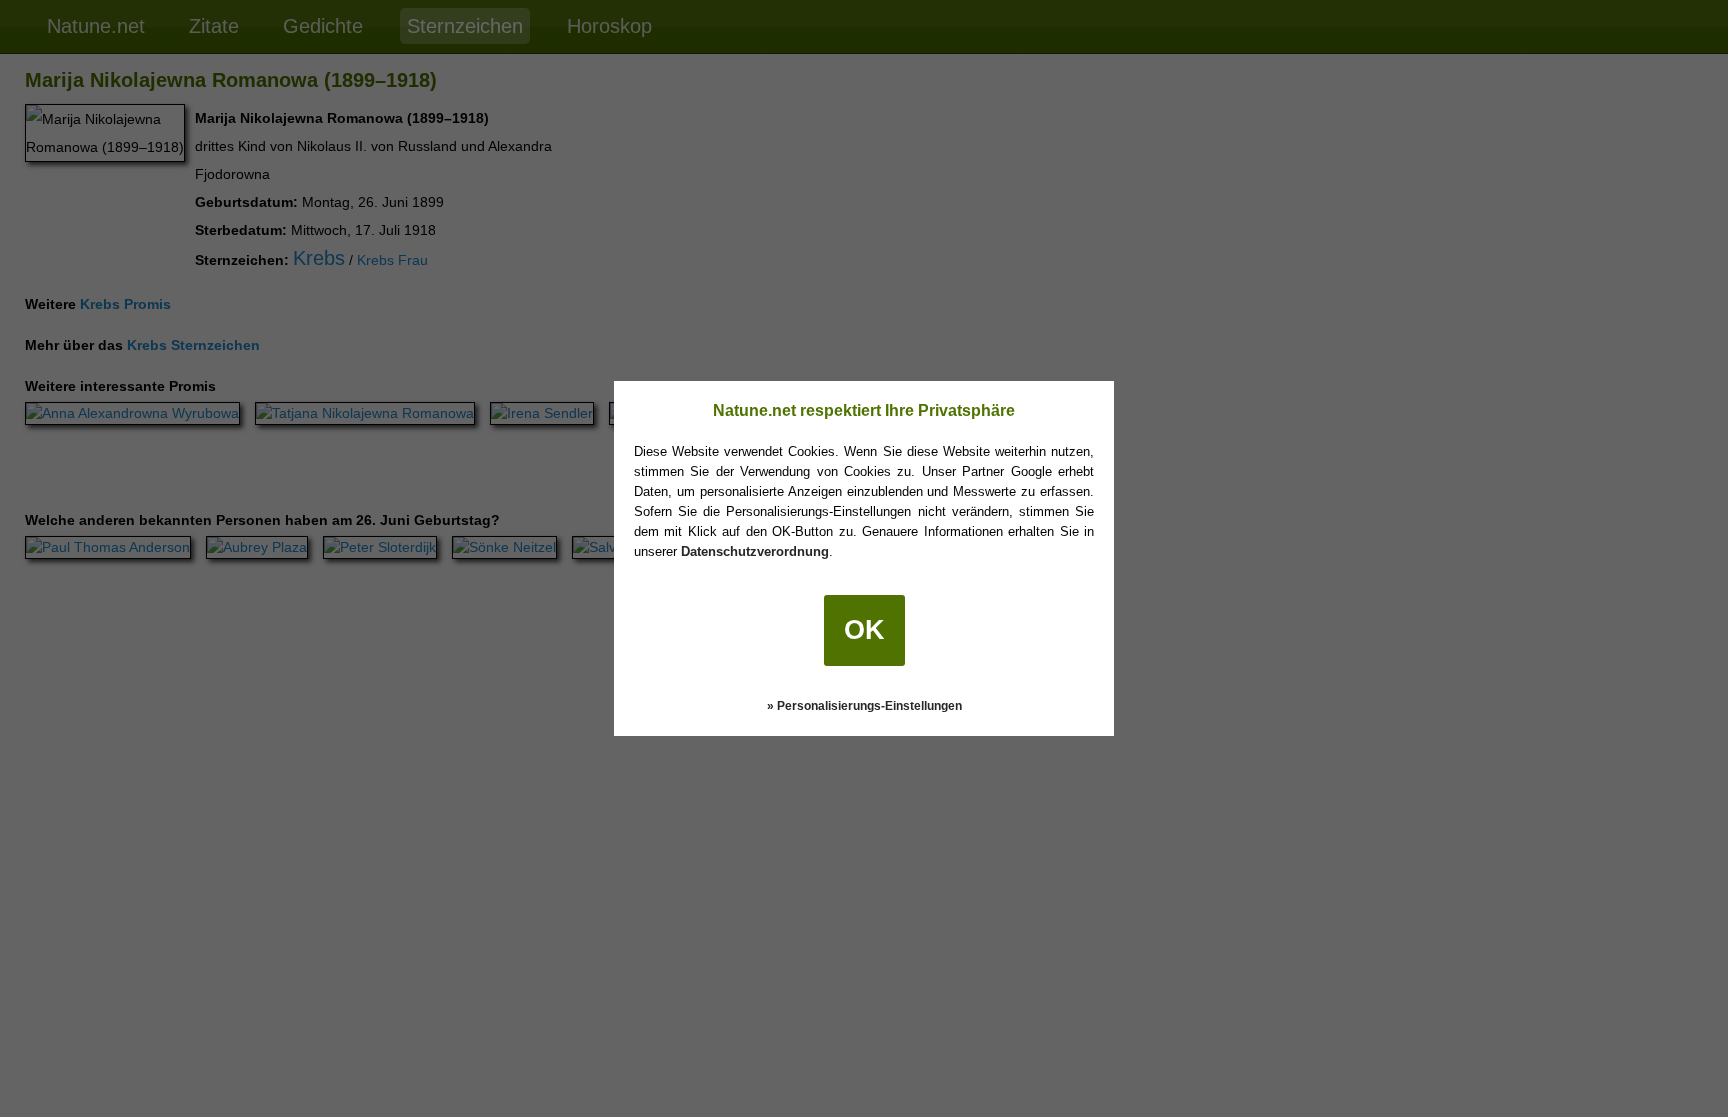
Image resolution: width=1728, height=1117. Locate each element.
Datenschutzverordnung (755, 551)
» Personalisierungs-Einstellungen (864, 706)
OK (864, 630)
